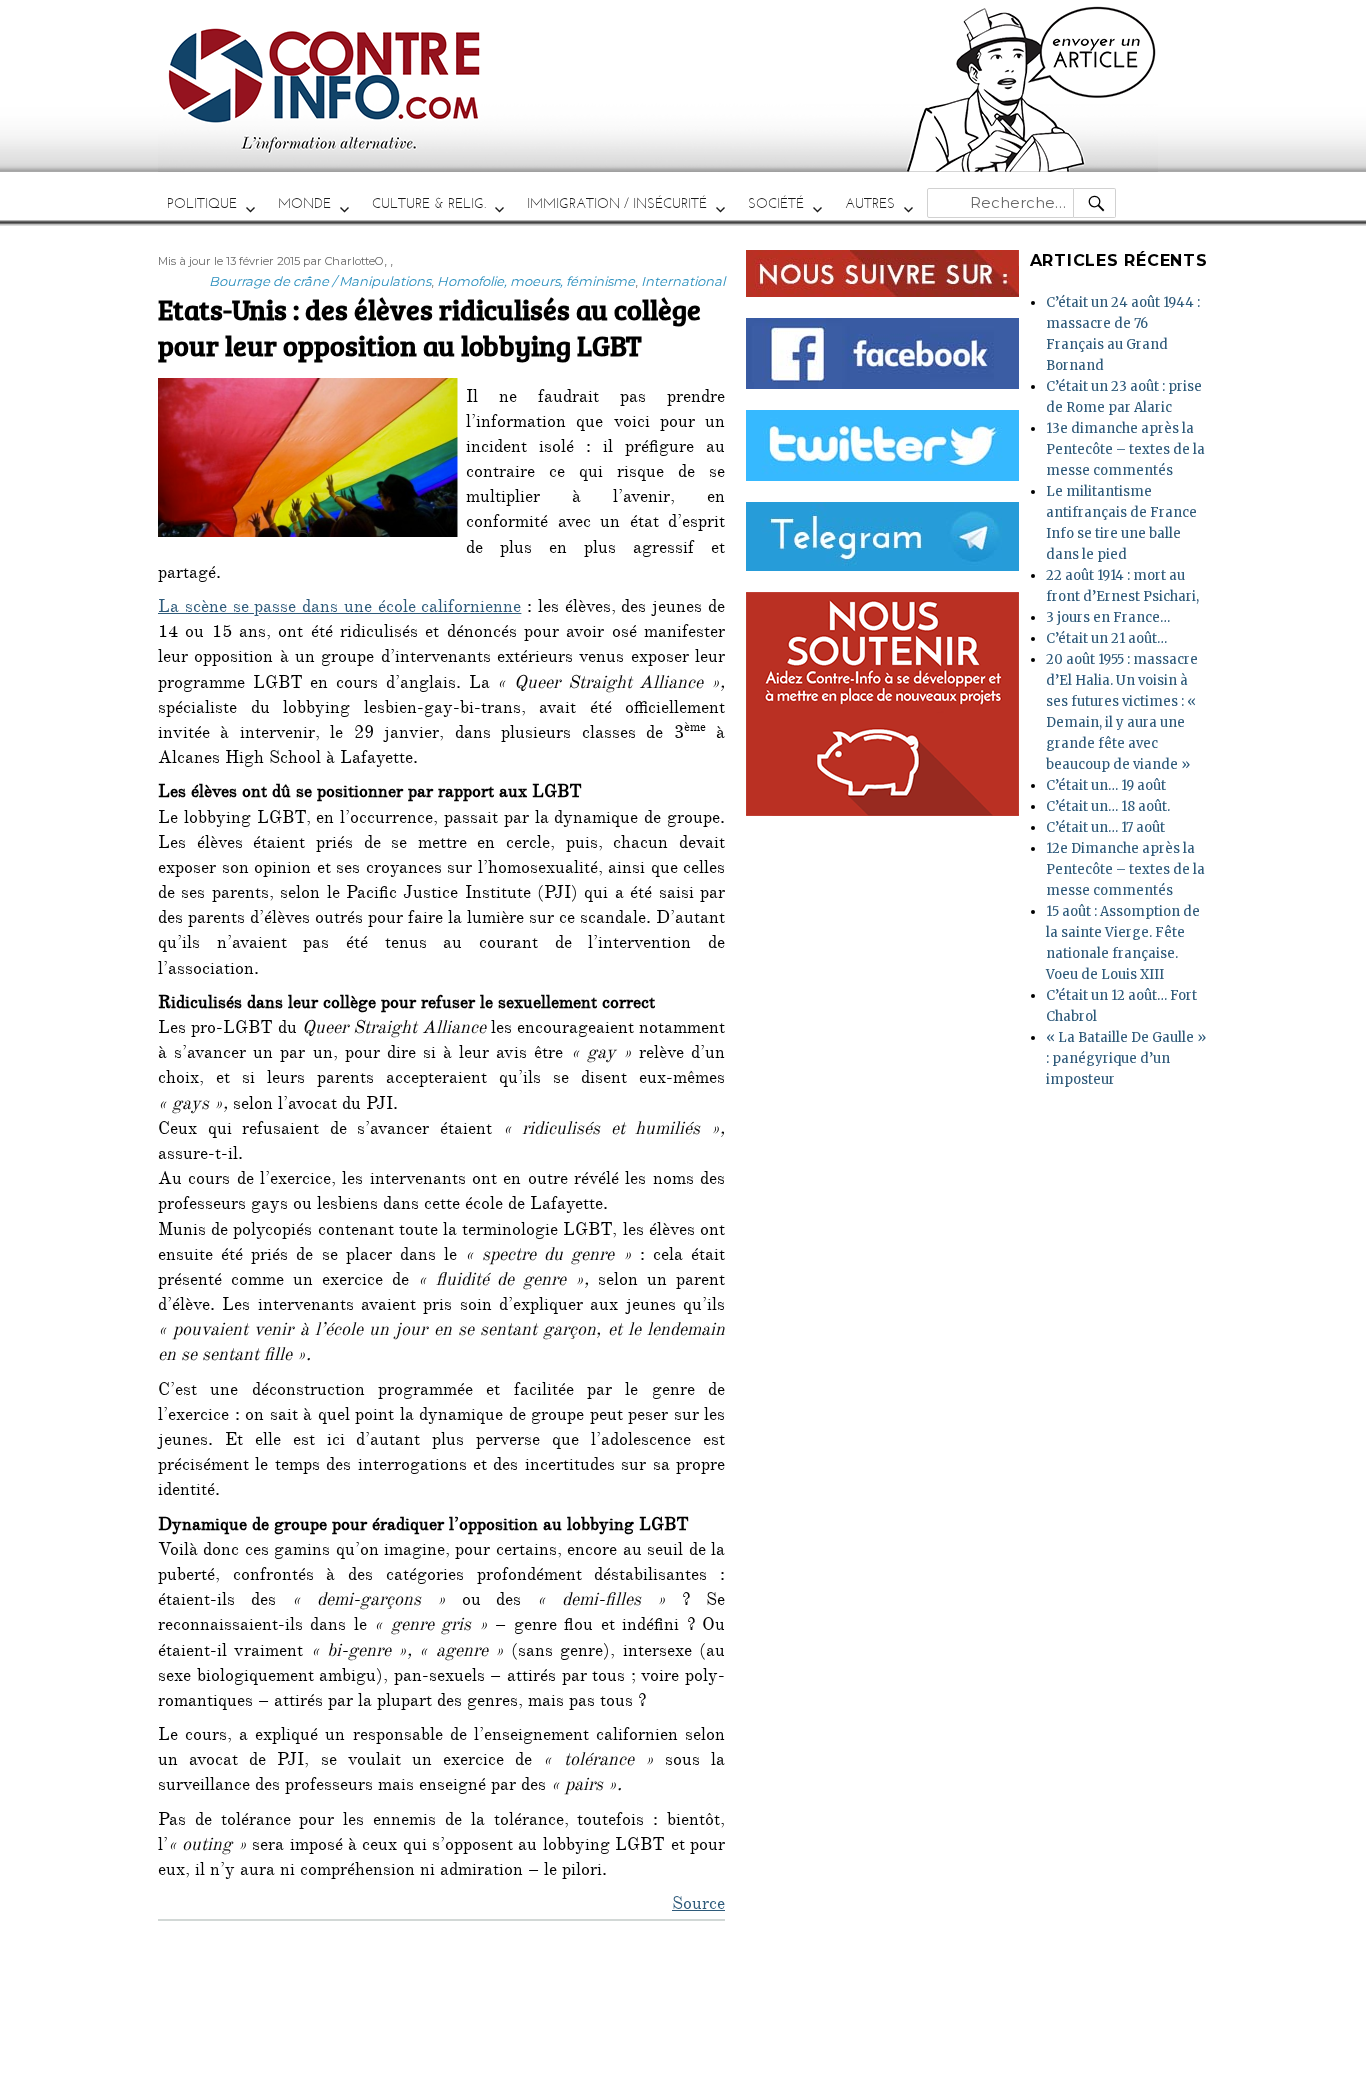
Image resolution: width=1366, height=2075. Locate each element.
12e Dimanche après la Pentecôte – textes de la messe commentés (1125, 869)
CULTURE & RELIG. (429, 203)
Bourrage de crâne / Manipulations (320, 281)
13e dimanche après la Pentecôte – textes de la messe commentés (1125, 449)
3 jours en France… (1108, 617)
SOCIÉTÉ (776, 203)
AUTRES (870, 203)
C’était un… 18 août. (1108, 806)
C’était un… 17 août (1105, 827)
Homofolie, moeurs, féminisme (536, 281)
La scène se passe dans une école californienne (339, 609)
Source (698, 1906)
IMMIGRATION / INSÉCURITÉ (617, 203)
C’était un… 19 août (1106, 785)
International (683, 281)
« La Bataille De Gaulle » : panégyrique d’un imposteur (1126, 1058)
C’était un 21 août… (1106, 638)
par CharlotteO (343, 261)
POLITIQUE (202, 203)
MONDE (304, 203)
